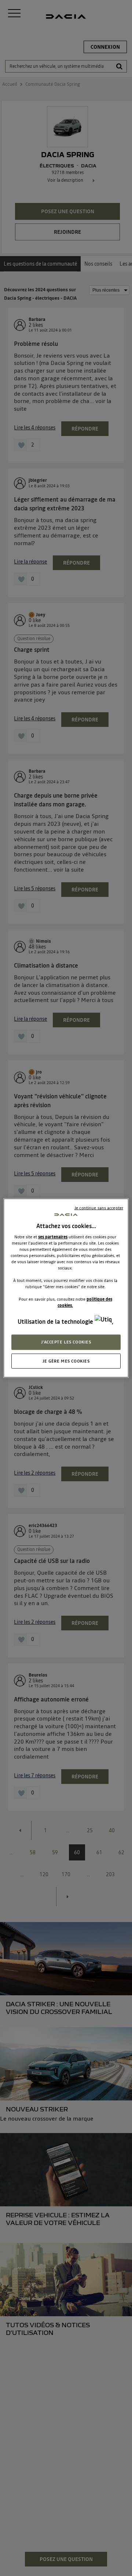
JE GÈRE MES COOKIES (66, 1361)
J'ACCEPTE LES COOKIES (66, 1342)
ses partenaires (53, 1237)
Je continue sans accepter (99, 1208)
